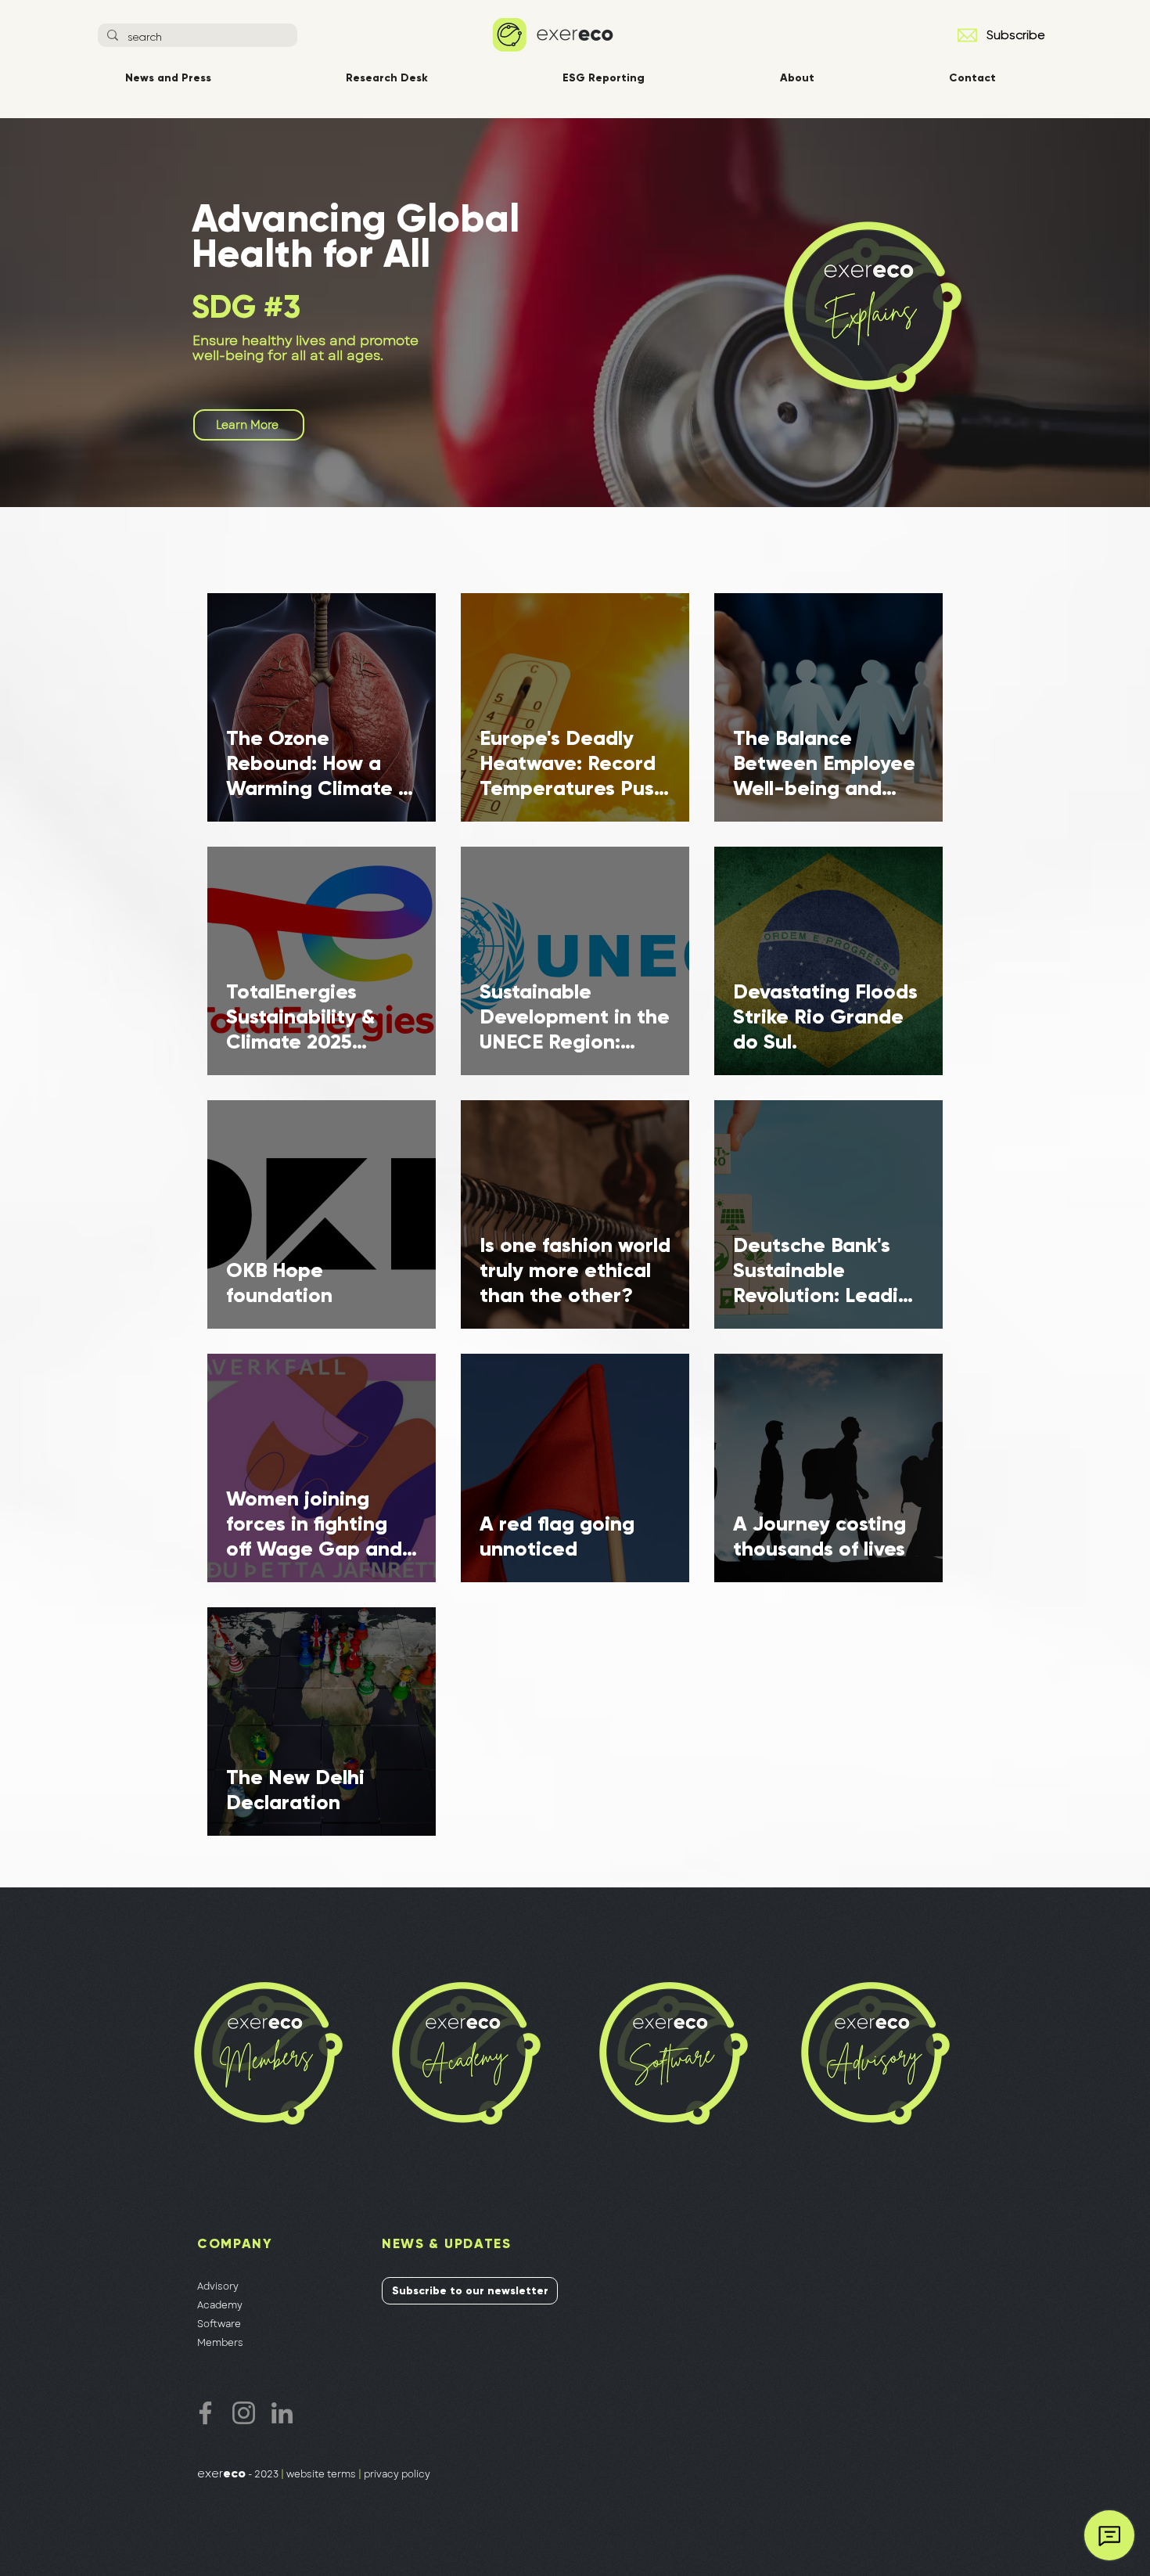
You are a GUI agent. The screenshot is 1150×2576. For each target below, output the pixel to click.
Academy (220, 2305)
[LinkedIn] (282, 2413)
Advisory (218, 2286)
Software (219, 2324)
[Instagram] (244, 2413)
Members (220, 2343)
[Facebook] (205, 2413)
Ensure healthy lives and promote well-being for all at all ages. (305, 348)
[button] (967, 35)
